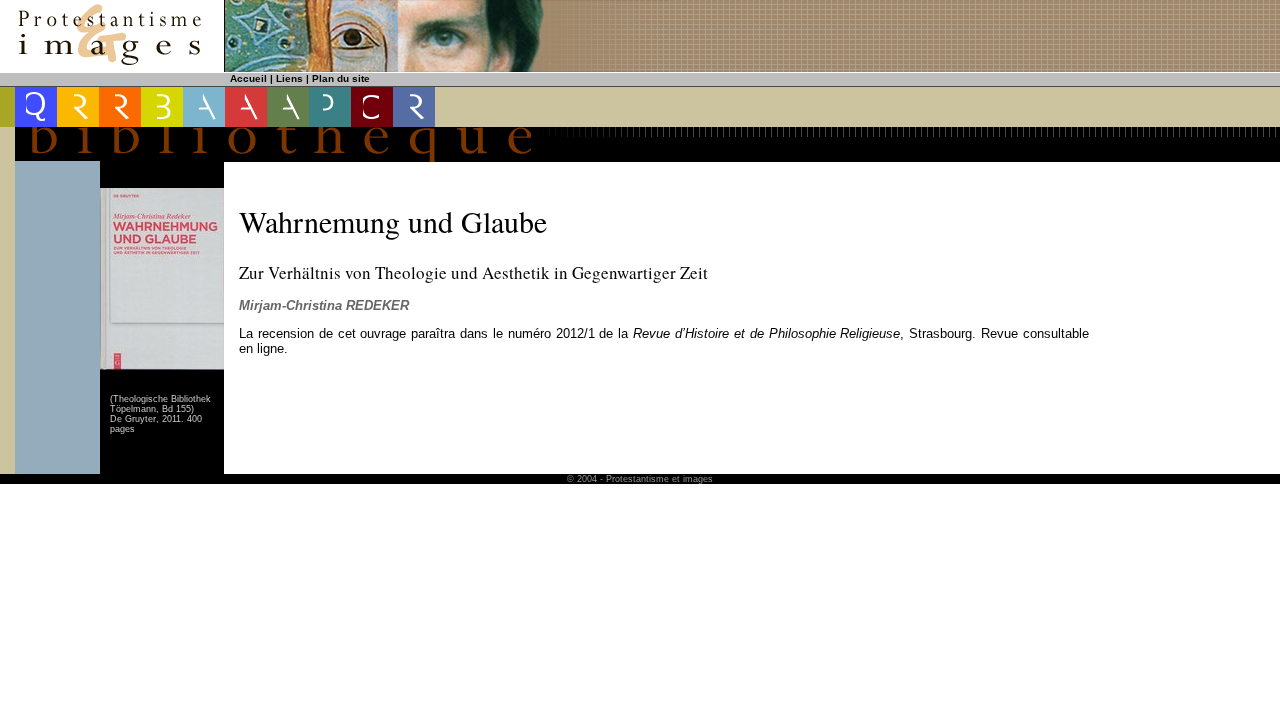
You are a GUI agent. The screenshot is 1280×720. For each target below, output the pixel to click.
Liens (289, 78)
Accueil (248, 78)
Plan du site (341, 78)
